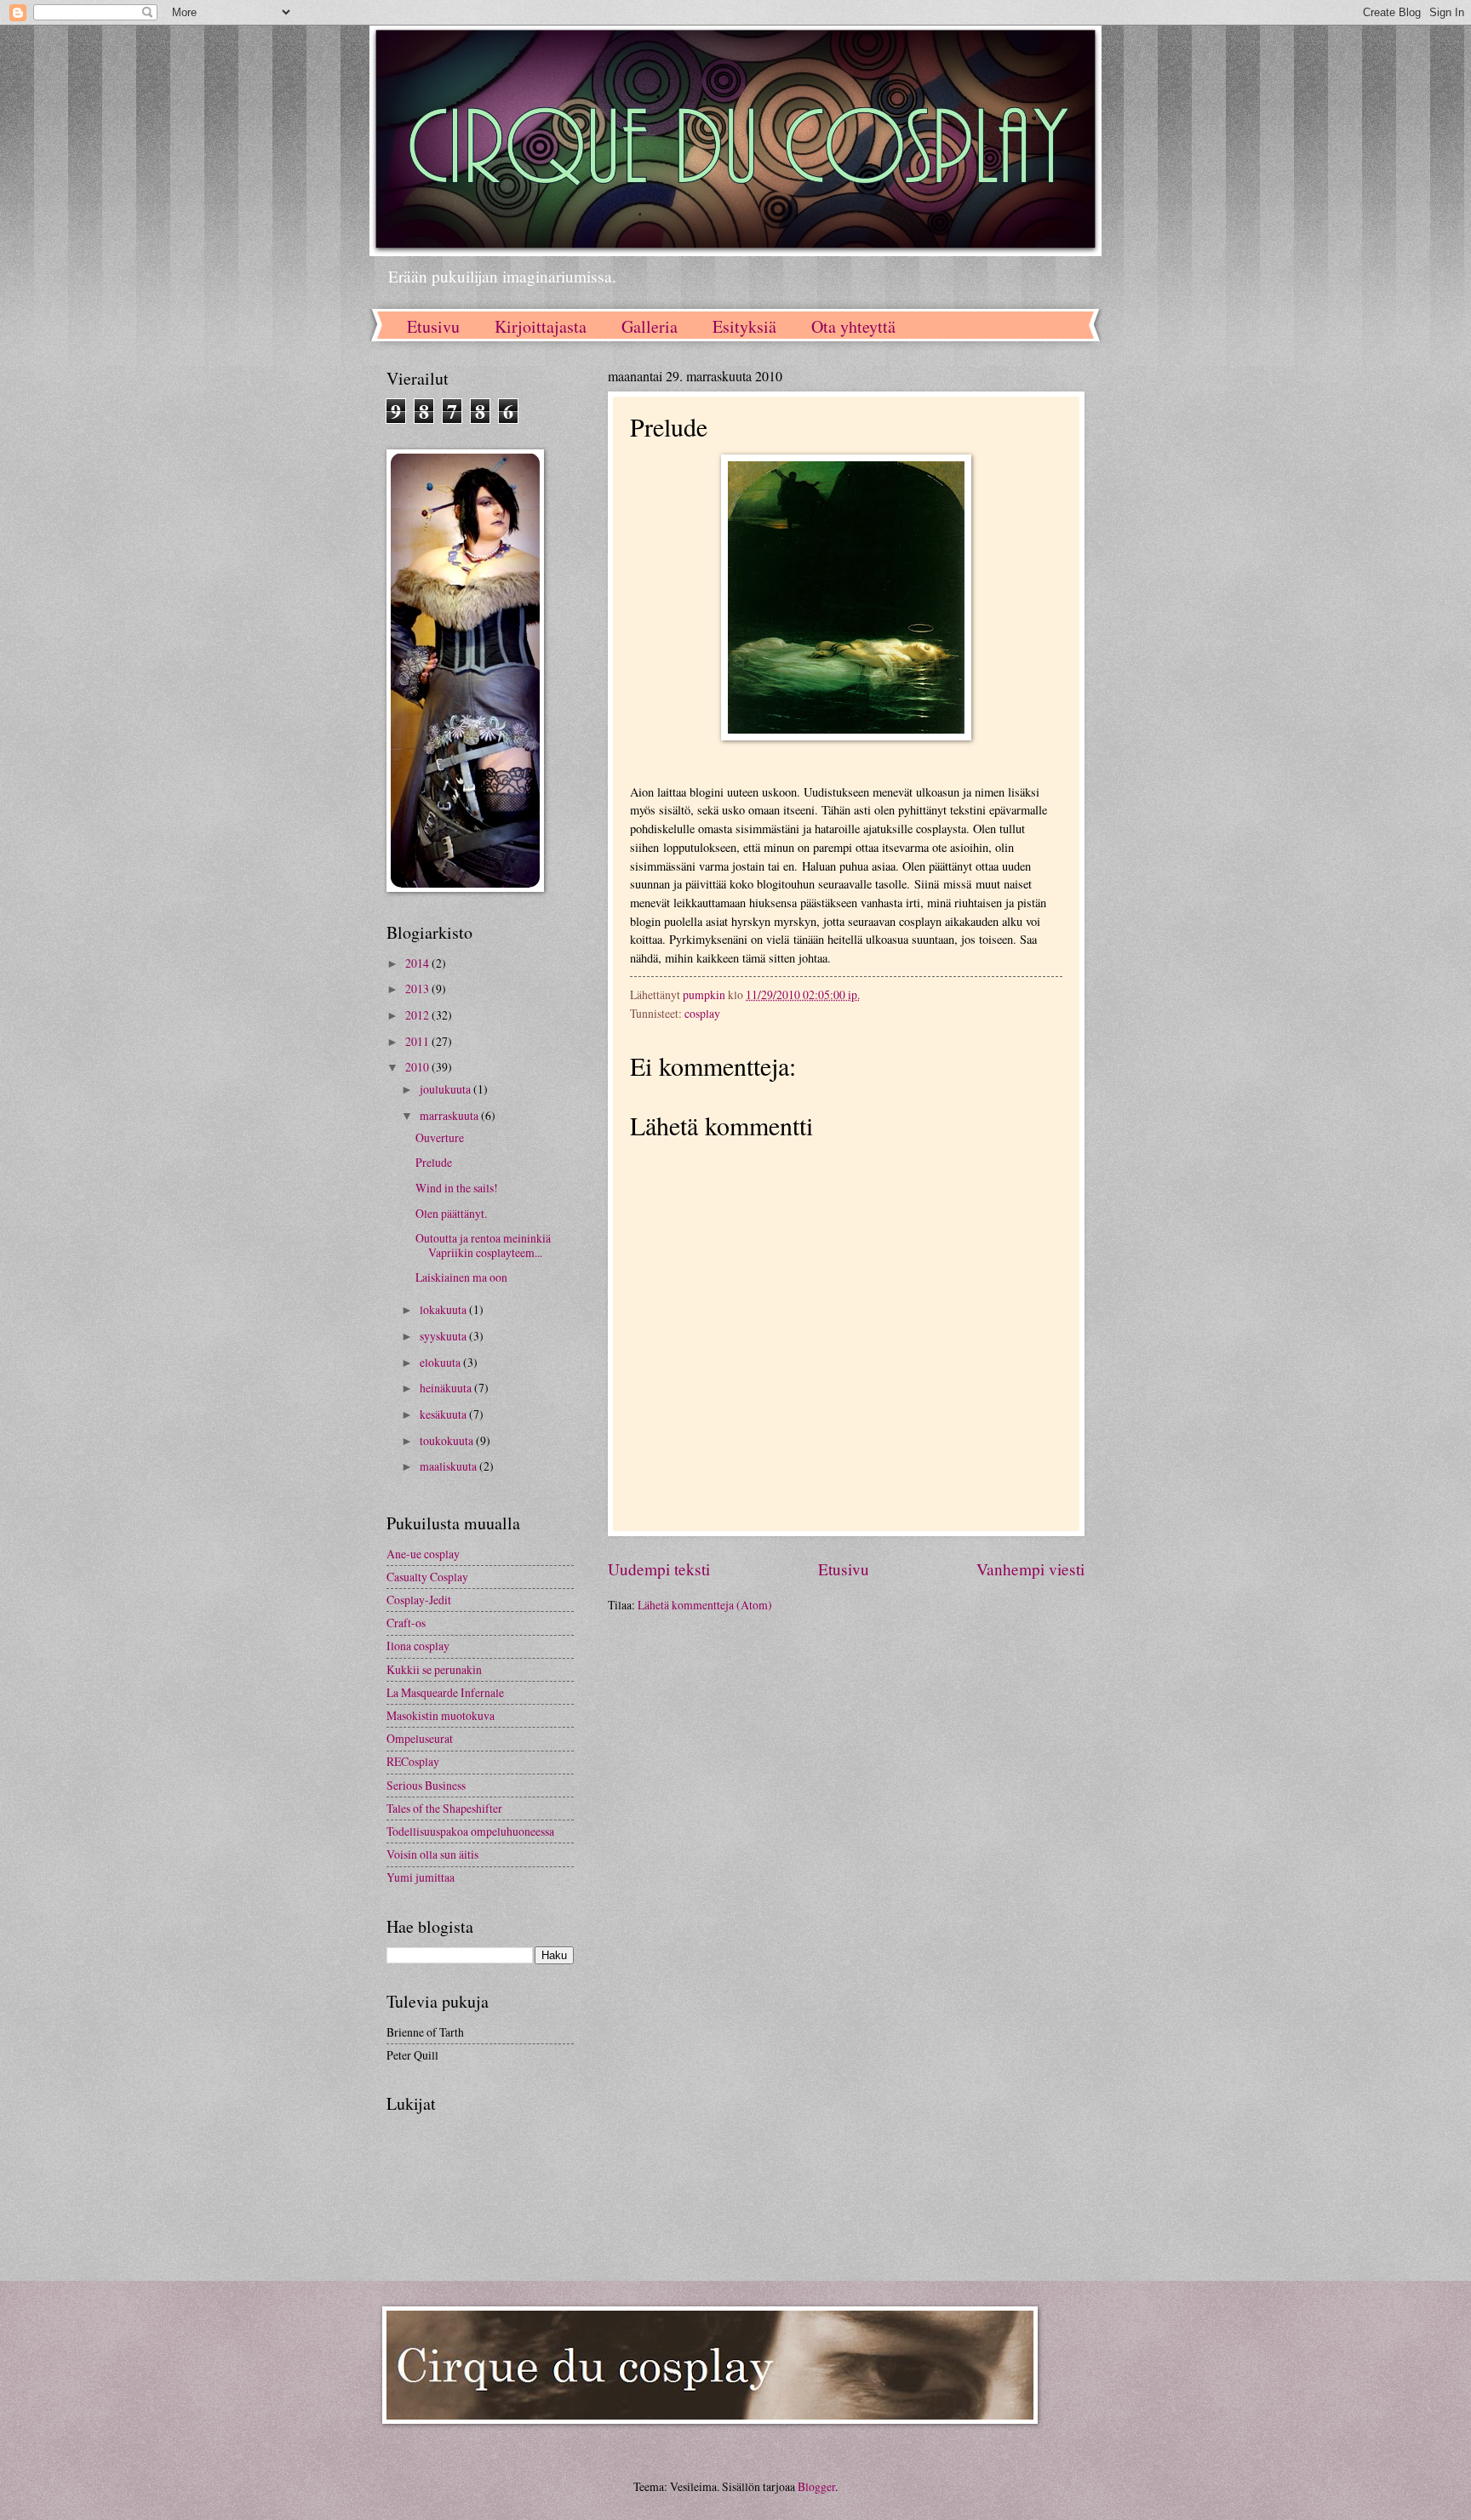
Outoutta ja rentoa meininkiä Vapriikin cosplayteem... (483, 1245)
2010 (418, 1067)
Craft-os (406, 1623)
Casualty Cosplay (427, 1577)
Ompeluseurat (420, 1738)
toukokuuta (448, 1440)
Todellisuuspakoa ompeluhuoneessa (470, 1831)
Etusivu (433, 326)
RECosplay (413, 1761)
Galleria (650, 326)
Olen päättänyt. (451, 1213)
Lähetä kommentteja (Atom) (705, 1605)
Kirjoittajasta (541, 326)
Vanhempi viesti (1030, 1569)
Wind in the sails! (457, 1188)
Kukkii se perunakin (434, 1669)
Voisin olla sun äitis (432, 1854)
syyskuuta (444, 1336)
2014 (418, 963)
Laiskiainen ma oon (461, 1277)
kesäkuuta (444, 1414)
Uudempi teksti (659, 1569)
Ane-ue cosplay (423, 1554)
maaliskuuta (449, 1466)
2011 (418, 1041)
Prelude (434, 1162)
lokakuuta (444, 1309)
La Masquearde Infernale (445, 1692)
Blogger (816, 2486)
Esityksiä (744, 326)
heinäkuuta (447, 1388)
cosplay (702, 1013)
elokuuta (441, 1362)
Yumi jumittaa (421, 1877)
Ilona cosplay (418, 1646)
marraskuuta (450, 1115)
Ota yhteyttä (853, 326)
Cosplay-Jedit (419, 1600)
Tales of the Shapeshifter (444, 1808)
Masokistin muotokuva (441, 1715)
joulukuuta (446, 1089)
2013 (418, 989)
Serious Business (426, 1785)
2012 (418, 1015)
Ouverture (440, 1137)
